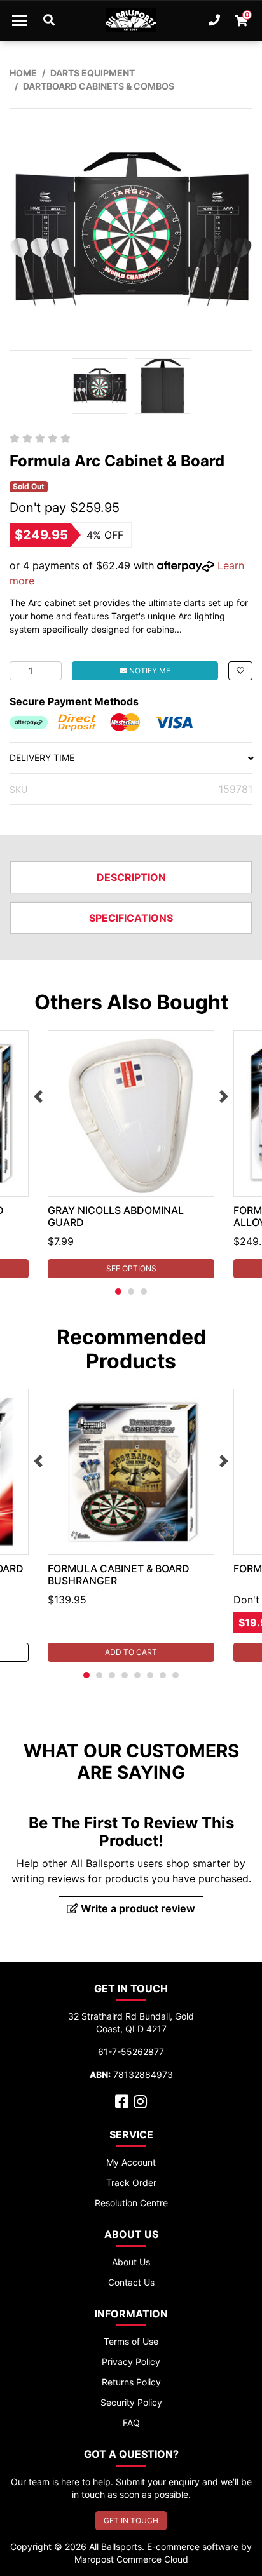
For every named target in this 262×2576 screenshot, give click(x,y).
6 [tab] (150, 1675)
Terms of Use (131, 2341)
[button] (240, 671)
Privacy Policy (131, 2362)
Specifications (131, 918)
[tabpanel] (131, 1154)
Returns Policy (131, 2382)
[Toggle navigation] (20, 20)
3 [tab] (144, 1291)
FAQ (131, 2423)
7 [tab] (163, 1675)
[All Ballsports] (131, 20)
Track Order (131, 2182)
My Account (131, 2162)
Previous (38, 1096)
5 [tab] (137, 1675)
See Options (131, 1268)
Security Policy (131, 2402)
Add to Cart (131, 1652)
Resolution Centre (131, 2203)
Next (224, 1096)
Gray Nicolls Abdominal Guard (116, 1216)
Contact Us (131, 2282)
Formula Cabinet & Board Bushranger (119, 1575)
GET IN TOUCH (131, 2520)
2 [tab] (131, 1291)
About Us (131, 2262)
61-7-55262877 (131, 2052)
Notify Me (149, 671)
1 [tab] (118, 1291)
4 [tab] (125, 1675)
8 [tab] (176, 1675)
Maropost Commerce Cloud (131, 2559)
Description (131, 877)
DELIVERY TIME (42, 758)
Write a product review (137, 1908)
